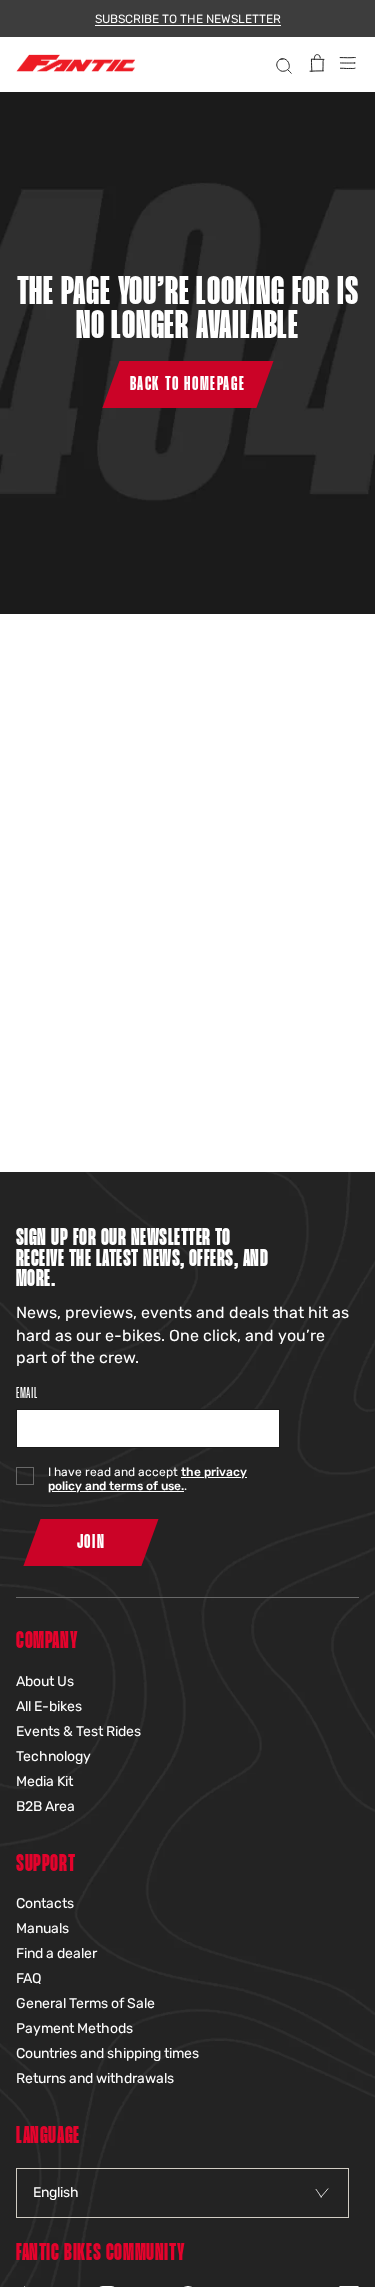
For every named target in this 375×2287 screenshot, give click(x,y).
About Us (45, 1681)
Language (48, 2136)
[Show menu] (348, 63)
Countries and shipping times (107, 2053)
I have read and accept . (147, 1479)
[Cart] (317, 63)
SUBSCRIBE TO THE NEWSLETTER (188, 19)
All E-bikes (49, 1706)
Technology (53, 1756)
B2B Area (45, 1806)
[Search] (281, 63)
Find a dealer (56, 1953)
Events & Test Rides (78, 1731)
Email (26, 1393)
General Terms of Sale (85, 2003)
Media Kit (44, 1781)
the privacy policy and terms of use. (147, 1479)
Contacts (45, 1903)
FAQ (28, 1978)
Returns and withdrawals (95, 2078)
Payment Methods (74, 2028)
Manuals (42, 1928)
